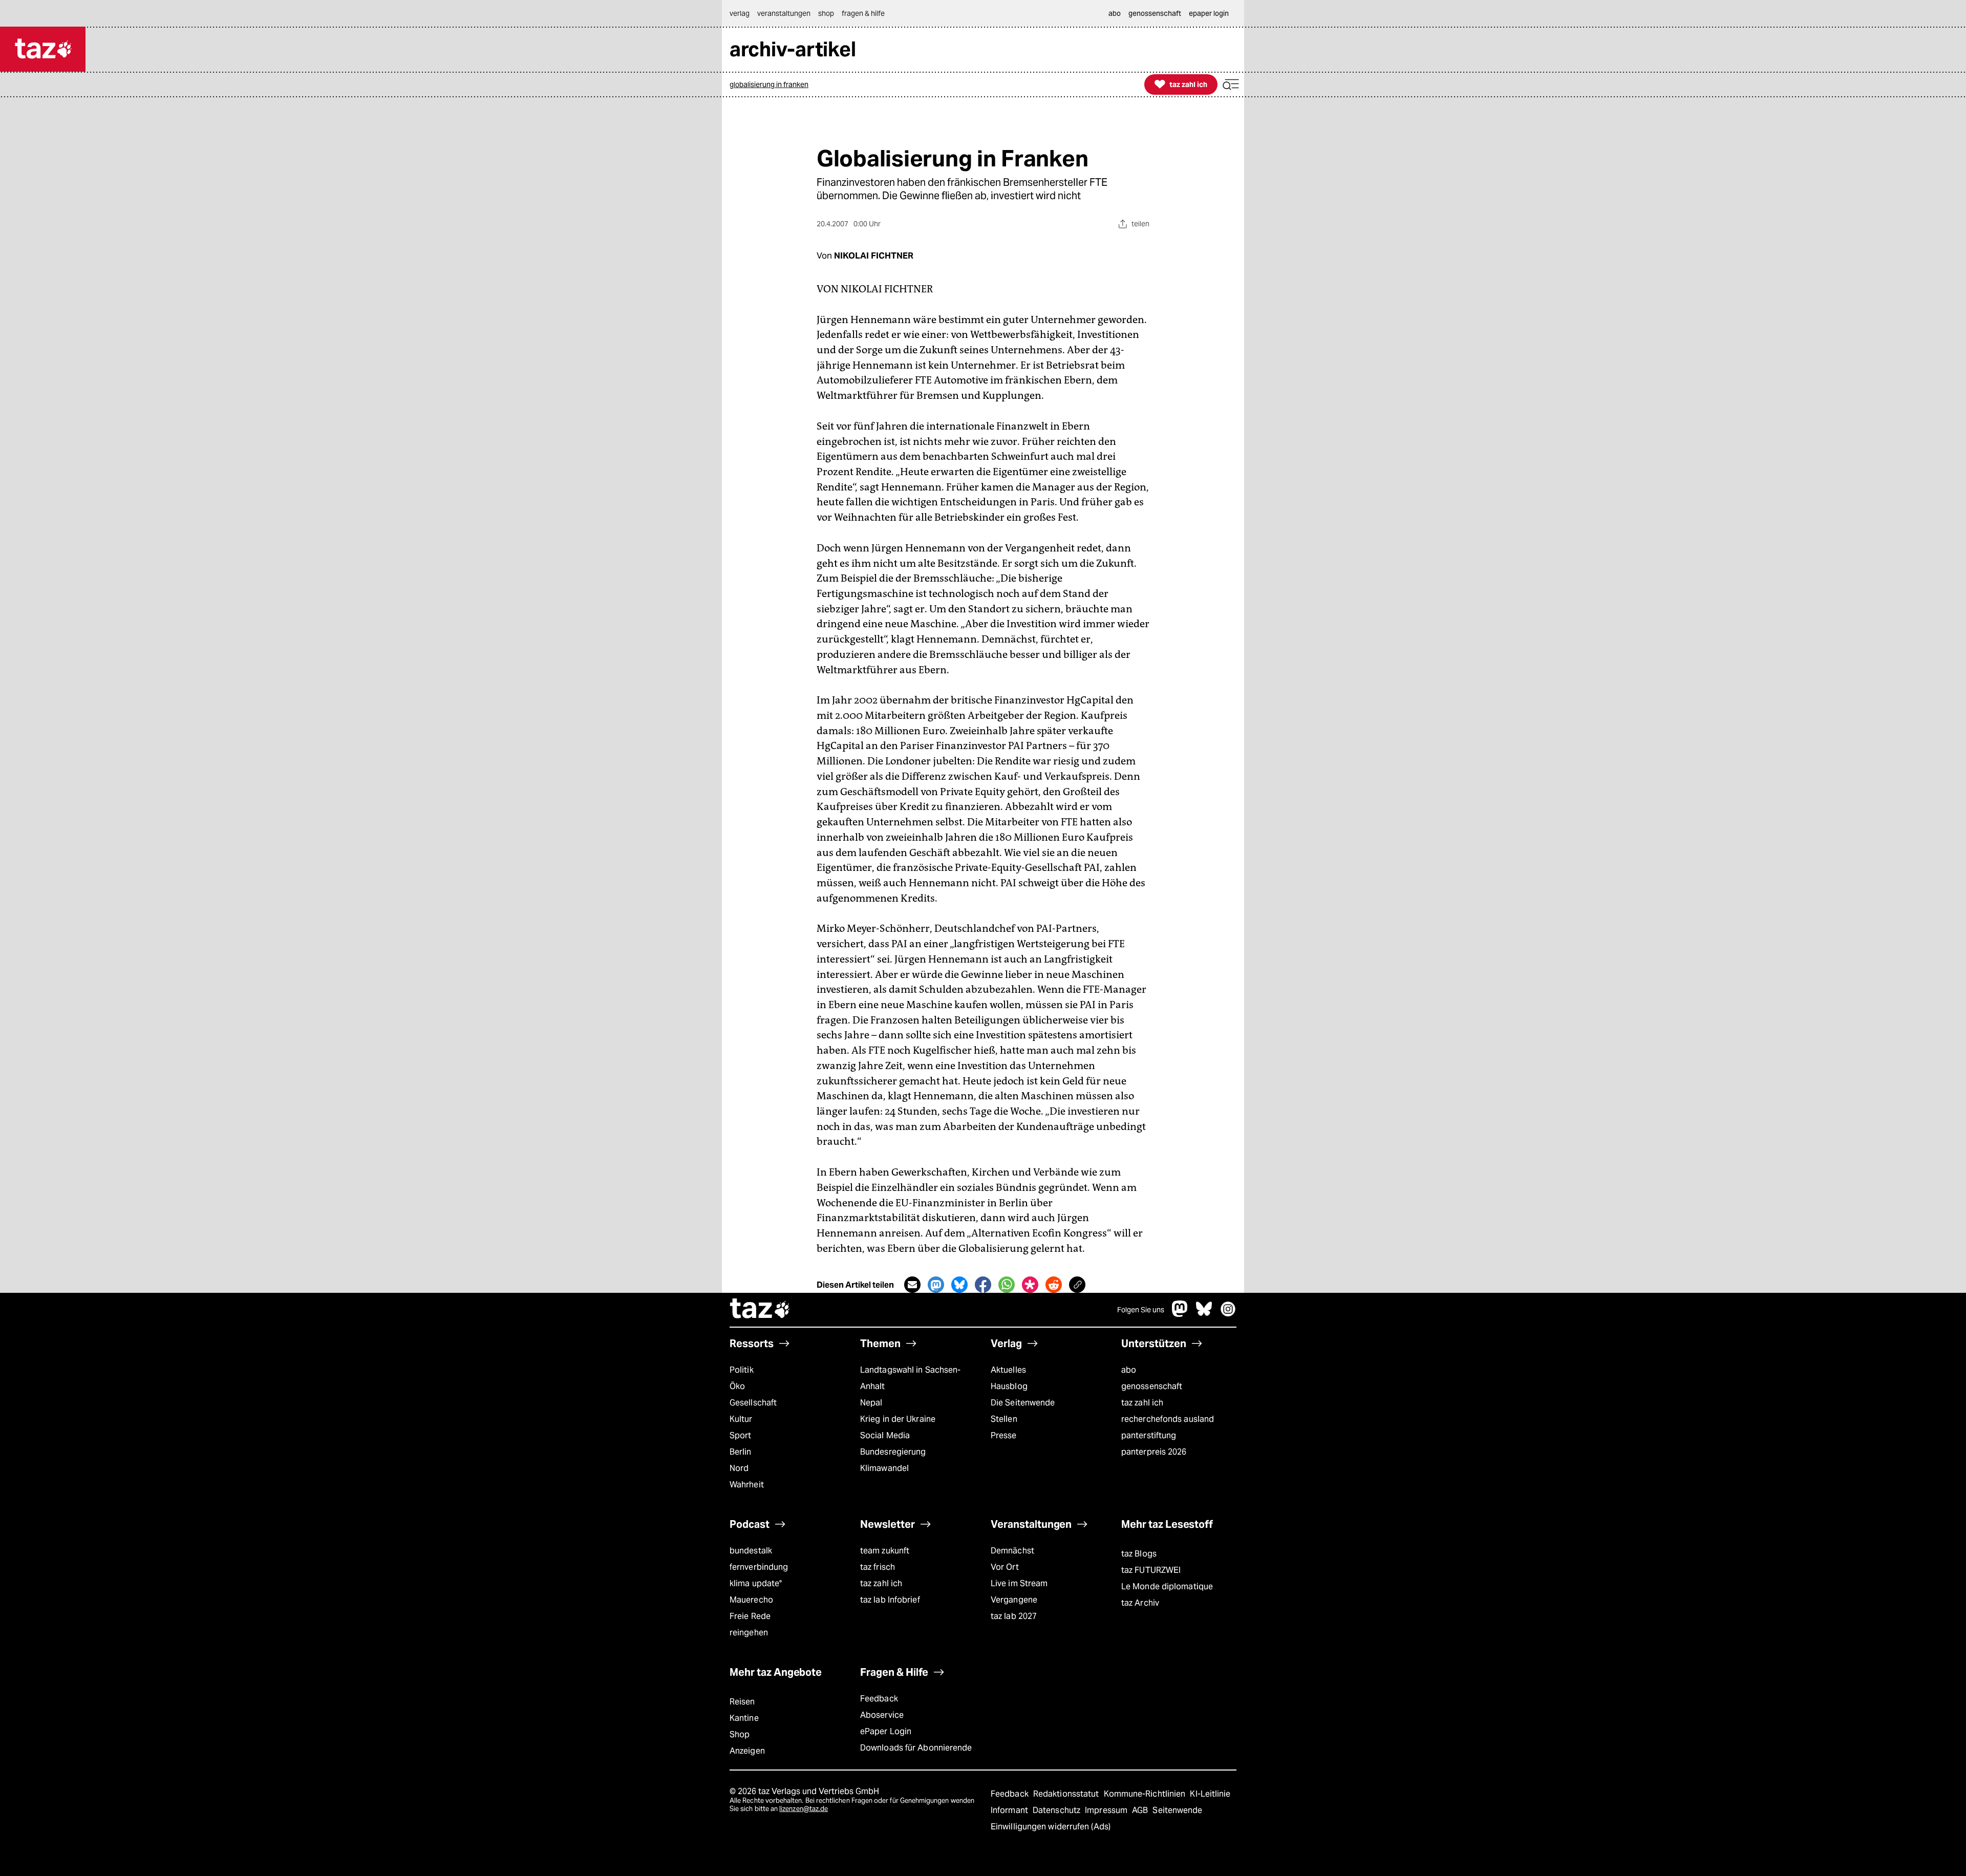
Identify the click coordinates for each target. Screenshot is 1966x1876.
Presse (1004, 1435)
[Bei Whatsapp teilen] (1007, 1285)
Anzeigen (747, 1751)
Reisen (742, 1702)
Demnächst (1012, 1551)
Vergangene (1014, 1600)
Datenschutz (1057, 1810)
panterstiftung (1149, 1435)
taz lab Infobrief (890, 1600)
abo (1129, 1370)
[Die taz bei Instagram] (1228, 1314)
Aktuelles (1008, 1370)
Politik (742, 1370)
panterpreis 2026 (1154, 1452)
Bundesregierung (893, 1452)
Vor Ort (1005, 1567)
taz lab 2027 (1014, 1616)
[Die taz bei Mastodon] (1180, 1314)
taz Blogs (1139, 1554)
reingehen (749, 1633)
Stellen (1004, 1419)
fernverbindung (759, 1567)
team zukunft (885, 1551)
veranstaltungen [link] (784, 13)
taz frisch (878, 1567)
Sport (740, 1435)
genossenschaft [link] (1155, 13)
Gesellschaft (753, 1403)
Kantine (744, 1718)
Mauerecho (751, 1600)
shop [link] (826, 13)
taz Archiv (1140, 1603)
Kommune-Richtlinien (1146, 1794)
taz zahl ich (1142, 1403)
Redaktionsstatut (1067, 1794)
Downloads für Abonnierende (916, 1748)
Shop (740, 1734)
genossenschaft (1152, 1386)
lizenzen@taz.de (804, 1809)
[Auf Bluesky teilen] (959, 1285)
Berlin (741, 1452)
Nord (739, 1468)
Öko (737, 1386)
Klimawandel (884, 1468)
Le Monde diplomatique (1167, 1586)
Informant (1010, 1810)
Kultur (741, 1419)
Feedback (879, 1699)
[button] (1231, 85)
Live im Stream (1019, 1583)
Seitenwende (1177, 1810)
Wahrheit (747, 1485)
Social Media (885, 1435)
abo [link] (1115, 13)
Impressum (1107, 1810)
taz (760, 1310)
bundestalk (751, 1551)
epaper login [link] (1209, 13)
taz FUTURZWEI (1151, 1570)
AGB (1141, 1810)
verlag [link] (740, 13)
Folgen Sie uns (1141, 1310)
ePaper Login (886, 1731)
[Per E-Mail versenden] (912, 1285)
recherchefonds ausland (1168, 1419)
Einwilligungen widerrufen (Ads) (1051, 1827)
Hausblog (1009, 1386)
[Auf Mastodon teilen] (936, 1285)
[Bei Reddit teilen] (1054, 1285)
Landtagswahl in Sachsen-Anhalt (910, 1378)
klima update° (756, 1583)
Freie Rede (750, 1616)
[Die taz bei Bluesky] (1204, 1314)
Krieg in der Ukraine (898, 1419)
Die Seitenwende (1023, 1403)
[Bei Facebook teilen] (983, 1285)
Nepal (871, 1403)
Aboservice (882, 1715)
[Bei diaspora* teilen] (1030, 1285)
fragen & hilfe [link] (863, 13)
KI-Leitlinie (1210, 1794)
